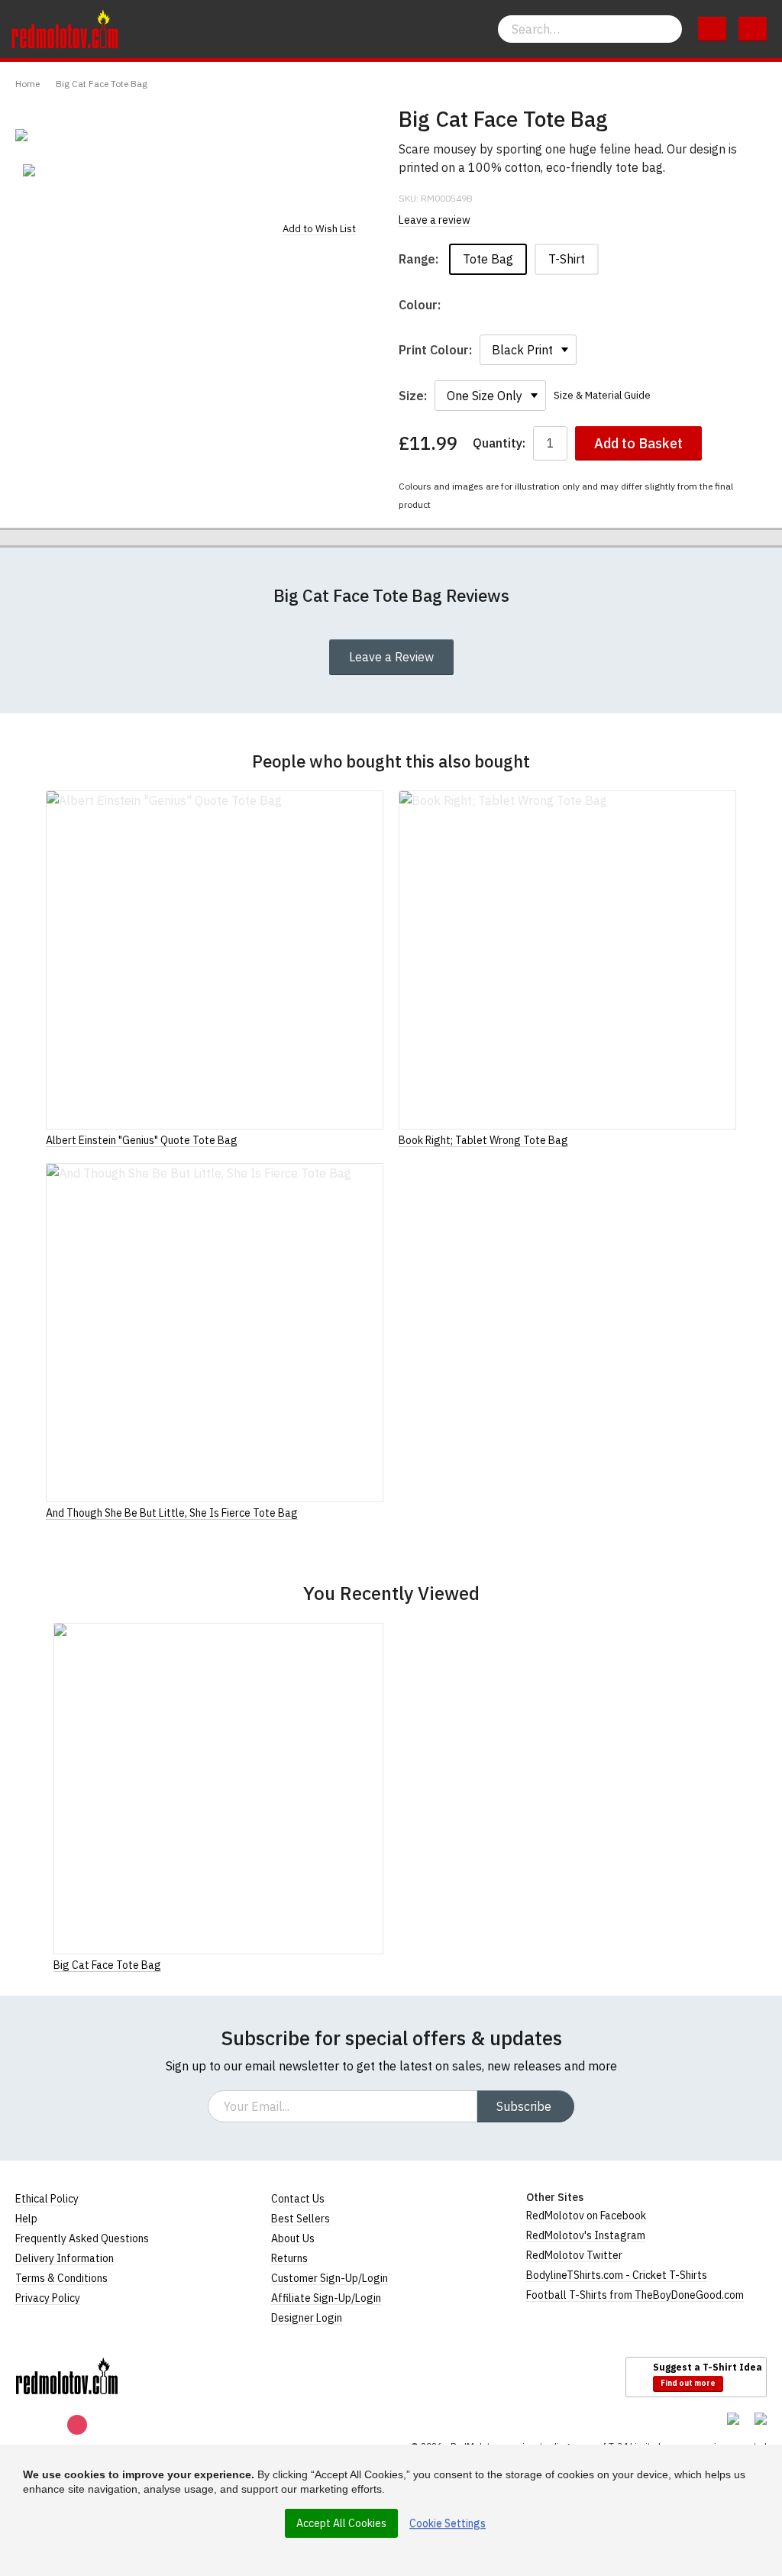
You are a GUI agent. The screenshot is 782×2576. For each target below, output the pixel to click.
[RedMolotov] (67, 2376)
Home (27, 84)
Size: (413, 396)
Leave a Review (391, 657)
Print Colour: (435, 350)
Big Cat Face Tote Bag (102, 84)
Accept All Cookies (341, 2523)
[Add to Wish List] (379, 1964)
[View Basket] (712, 29)
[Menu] (753, 29)
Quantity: (499, 443)
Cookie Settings (448, 2523)
